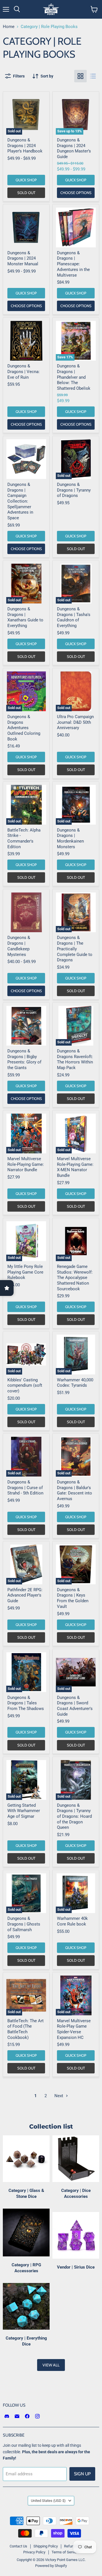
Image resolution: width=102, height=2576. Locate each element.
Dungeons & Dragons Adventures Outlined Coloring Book (24, 728)
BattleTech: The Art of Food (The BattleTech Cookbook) (25, 2029)
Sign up (82, 2474)
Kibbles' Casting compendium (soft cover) (25, 1385)
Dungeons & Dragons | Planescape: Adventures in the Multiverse (73, 264)
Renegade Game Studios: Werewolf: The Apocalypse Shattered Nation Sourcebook (75, 1278)
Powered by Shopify (51, 2566)
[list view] (93, 76)
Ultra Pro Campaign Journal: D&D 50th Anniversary (75, 722)
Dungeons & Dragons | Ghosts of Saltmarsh (24, 1924)
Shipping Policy (46, 2546)
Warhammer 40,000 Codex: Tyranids (75, 1383)
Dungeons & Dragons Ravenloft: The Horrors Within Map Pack (75, 1059)
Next (59, 2096)
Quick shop (26, 180)
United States (48, 2501)
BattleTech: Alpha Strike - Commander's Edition (24, 838)
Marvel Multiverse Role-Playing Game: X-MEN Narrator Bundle (75, 1167)
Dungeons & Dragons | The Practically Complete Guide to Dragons (75, 949)
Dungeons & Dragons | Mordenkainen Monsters (70, 838)
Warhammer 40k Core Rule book (72, 1921)
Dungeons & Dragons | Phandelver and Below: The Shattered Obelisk (74, 377)
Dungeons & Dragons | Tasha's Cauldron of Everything (74, 617)
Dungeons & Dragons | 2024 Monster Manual (23, 258)
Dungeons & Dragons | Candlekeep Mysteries (19, 946)
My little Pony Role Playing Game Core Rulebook (25, 1272)
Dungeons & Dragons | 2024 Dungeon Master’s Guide (74, 148)
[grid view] (80, 76)
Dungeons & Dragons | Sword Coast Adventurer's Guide (75, 1706)
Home (9, 27)
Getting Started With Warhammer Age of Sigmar (24, 1811)
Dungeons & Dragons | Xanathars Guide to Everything (25, 617)
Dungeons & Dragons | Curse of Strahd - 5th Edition (25, 1488)
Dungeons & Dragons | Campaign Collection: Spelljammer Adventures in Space (20, 501)
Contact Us (18, 2546)
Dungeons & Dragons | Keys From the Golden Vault (73, 1598)
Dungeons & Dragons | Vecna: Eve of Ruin (24, 371)
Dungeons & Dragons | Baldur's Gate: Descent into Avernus (75, 1490)
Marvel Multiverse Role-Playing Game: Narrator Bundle (26, 1164)
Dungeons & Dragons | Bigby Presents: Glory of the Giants (24, 1059)
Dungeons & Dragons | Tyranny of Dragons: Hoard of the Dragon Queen (74, 1816)
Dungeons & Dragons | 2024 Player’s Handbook (25, 146)
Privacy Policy (34, 2552)
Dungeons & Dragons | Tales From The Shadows (26, 1703)
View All (51, 2365)
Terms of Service (65, 2552)
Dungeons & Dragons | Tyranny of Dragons (74, 490)
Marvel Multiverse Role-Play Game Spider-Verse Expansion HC (74, 2029)
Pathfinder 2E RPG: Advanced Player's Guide (25, 1595)
